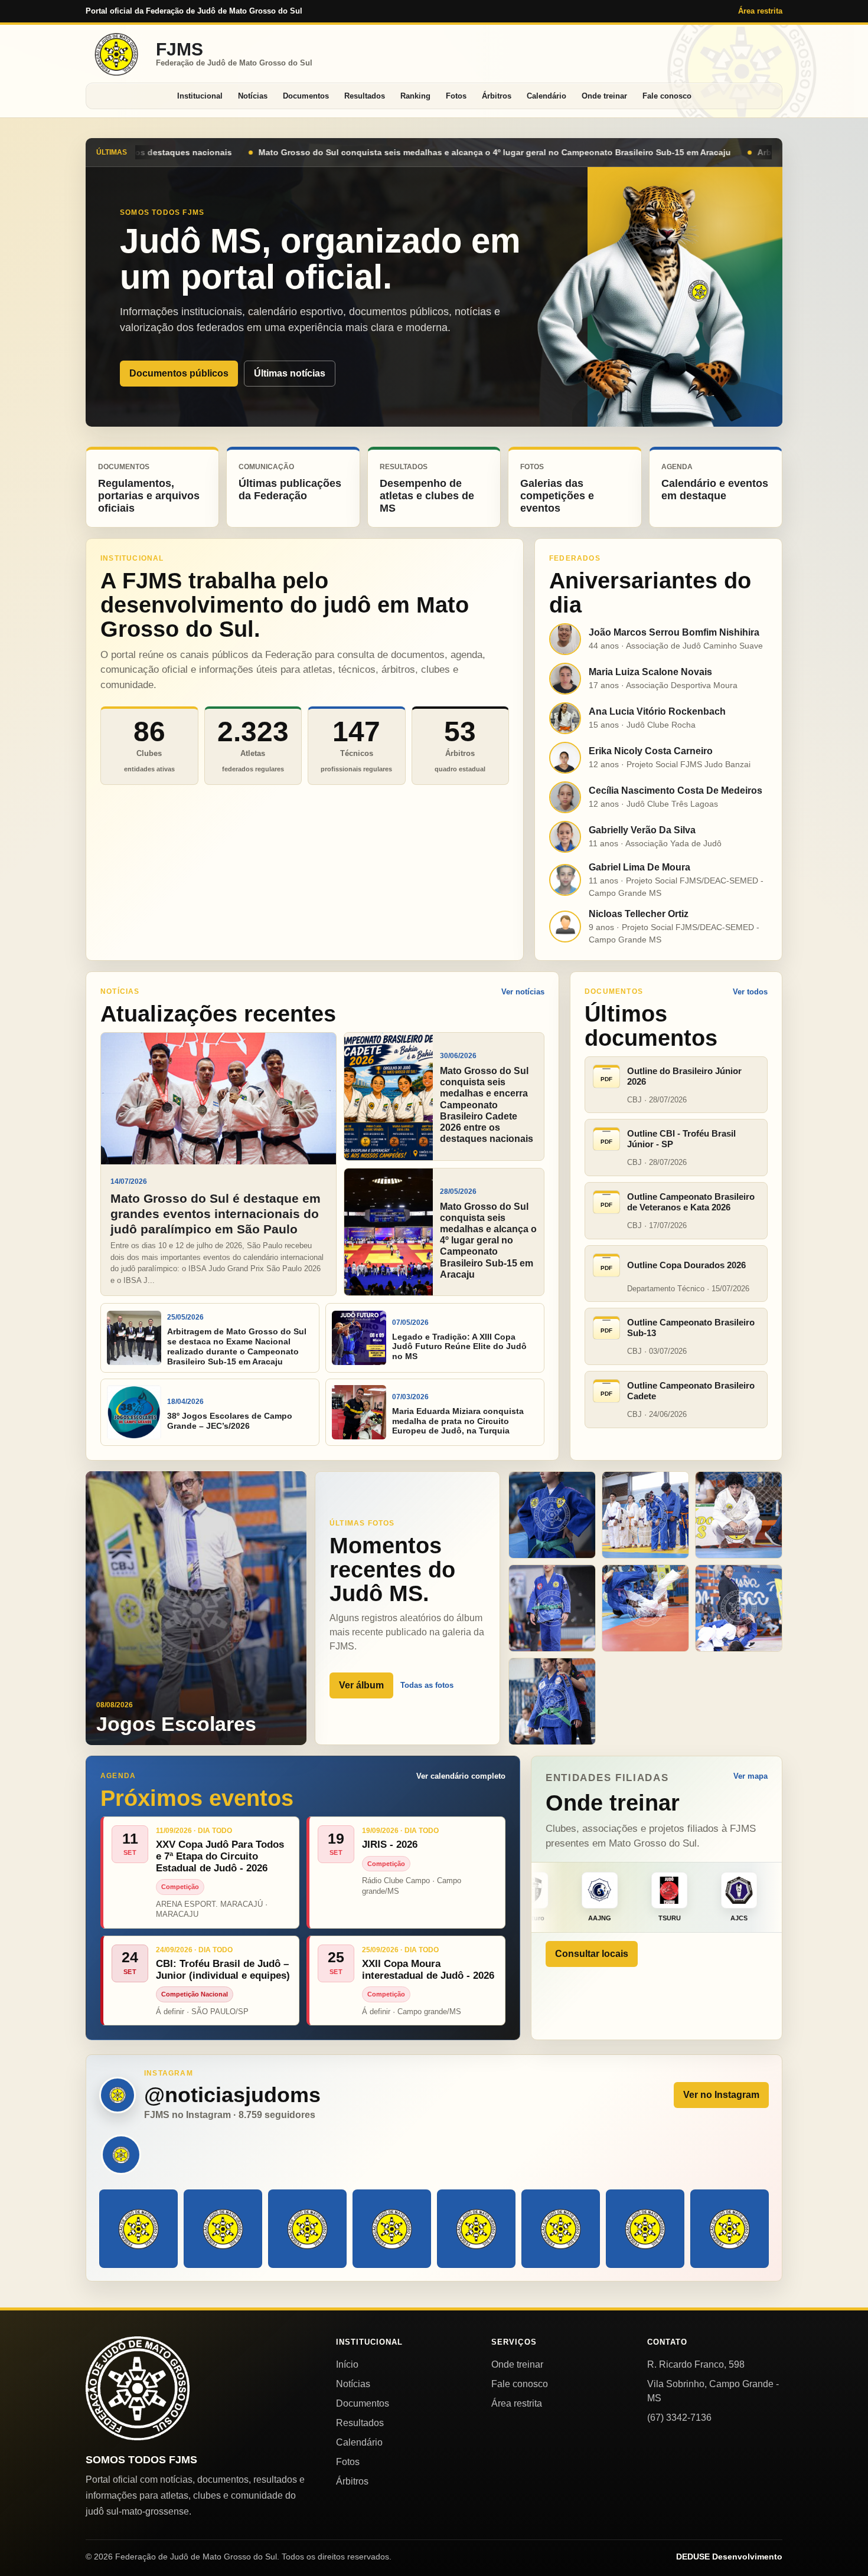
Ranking (415, 96)
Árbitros (497, 96)
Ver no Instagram (721, 2095)
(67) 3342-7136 (679, 2418)
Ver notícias (523, 992)
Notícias (253, 96)
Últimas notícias (290, 373)
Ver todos (750, 992)
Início (347, 2364)
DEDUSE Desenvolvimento (729, 2557)
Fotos (456, 96)
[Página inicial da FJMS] (138, 2388)
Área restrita (760, 11)
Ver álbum (361, 1685)
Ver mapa (750, 1776)
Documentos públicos (179, 373)
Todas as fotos (427, 1685)
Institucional (200, 96)
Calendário (546, 96)
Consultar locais (592, 1954)
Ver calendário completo (461, 1776)
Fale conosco (667, 96)
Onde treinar (604, 96)
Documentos (306, 96)
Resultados (365, 96)
